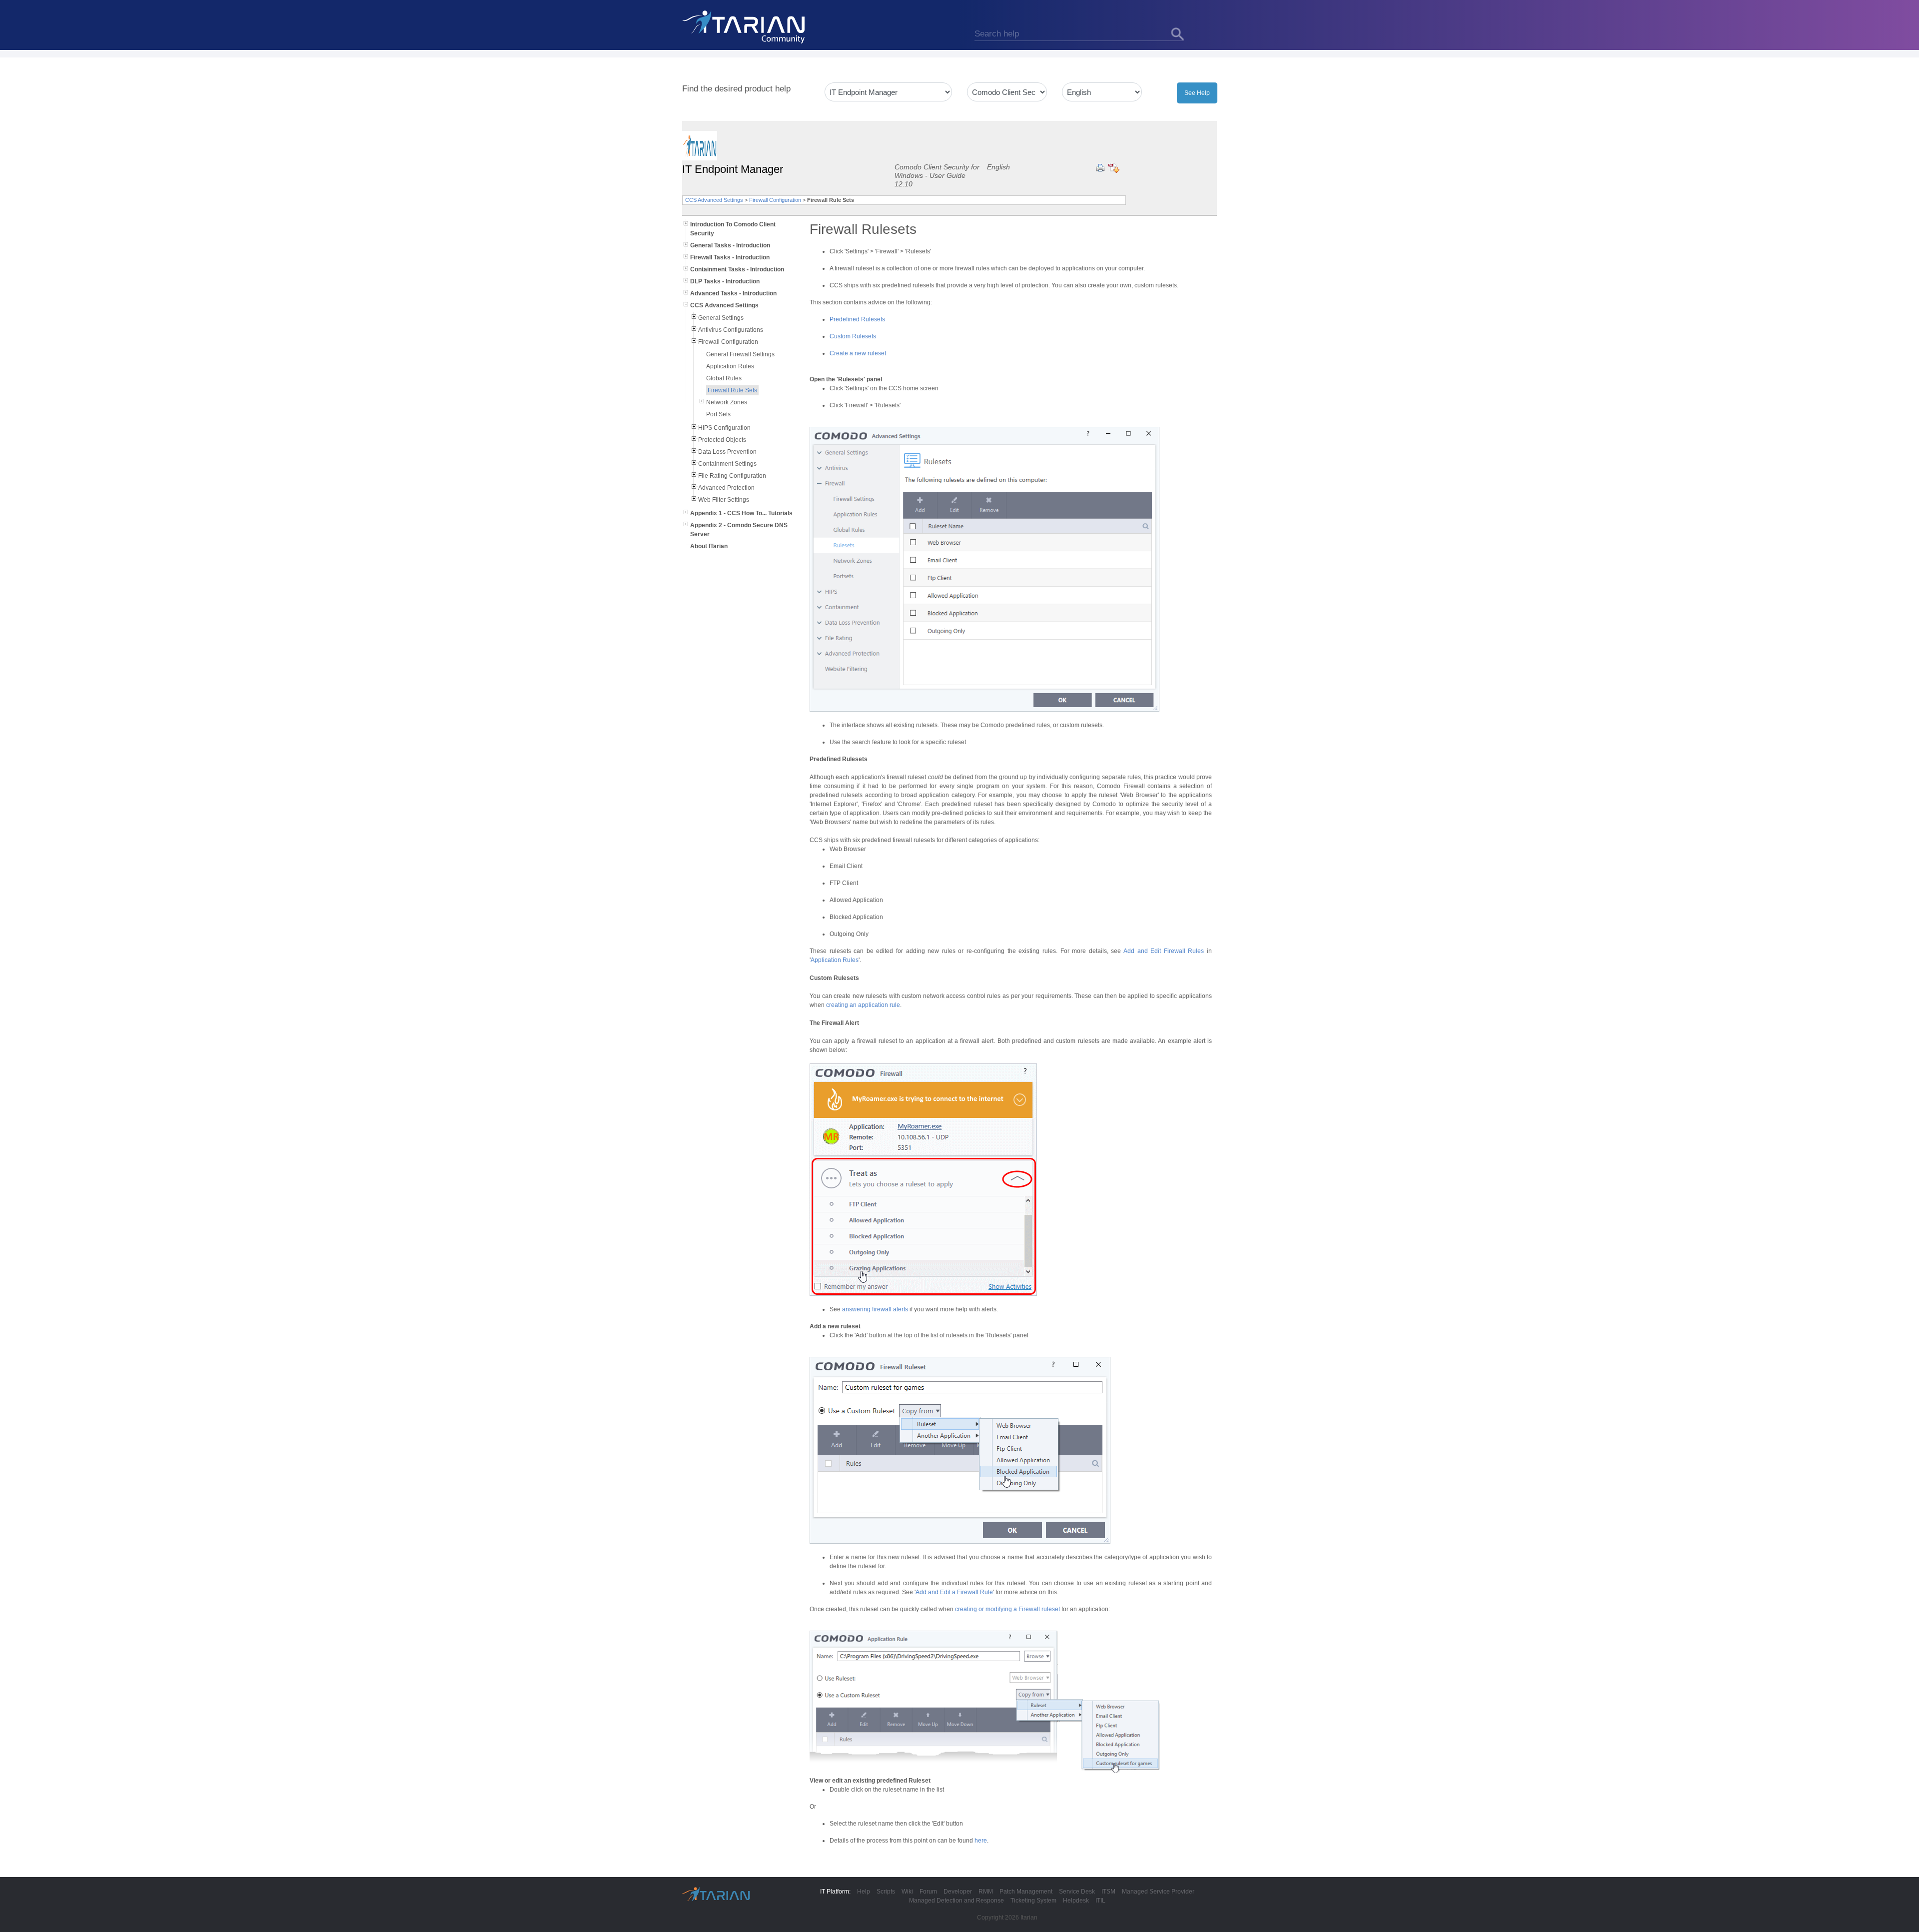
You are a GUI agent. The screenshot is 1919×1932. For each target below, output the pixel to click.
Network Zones (727, 402)
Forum (928, 1892)
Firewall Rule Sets (732, 390)
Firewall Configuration (775, 200)
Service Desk (1077, 1892)
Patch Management (1026, 1892)
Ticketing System (1033, 1901)
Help (864, 1892)
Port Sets (718, 414)
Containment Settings (727, 464)
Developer (958, 1892)
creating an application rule (863, 1005)
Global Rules (724, 378)
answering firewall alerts (875, 1309)
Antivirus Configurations (731, 330)
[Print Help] (1100, 168)
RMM (986, 1892)
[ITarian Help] (745, 26)
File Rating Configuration (732, 476)
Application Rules (730, 366)
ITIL (1100, 1901)
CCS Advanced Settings (714, 200)
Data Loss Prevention (727, 452)
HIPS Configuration (724, 428)
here (981, 1841)
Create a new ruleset (858, 353)
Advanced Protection (726, 488)
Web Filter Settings (724, 500)
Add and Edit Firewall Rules (1164, 951)
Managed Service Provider (1158, 1892)
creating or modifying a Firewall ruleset (1007, 1609)
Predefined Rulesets (857, 319)
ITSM (1108, 1892)
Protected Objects (722, 440)
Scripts (886, 1892)
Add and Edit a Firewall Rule (954, 1592)
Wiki (907, 1892)
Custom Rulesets (853, 336)
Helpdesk (1076, 1901)
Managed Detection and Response (957, 1901)
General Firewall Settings (740, 354)
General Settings (721, 318)
